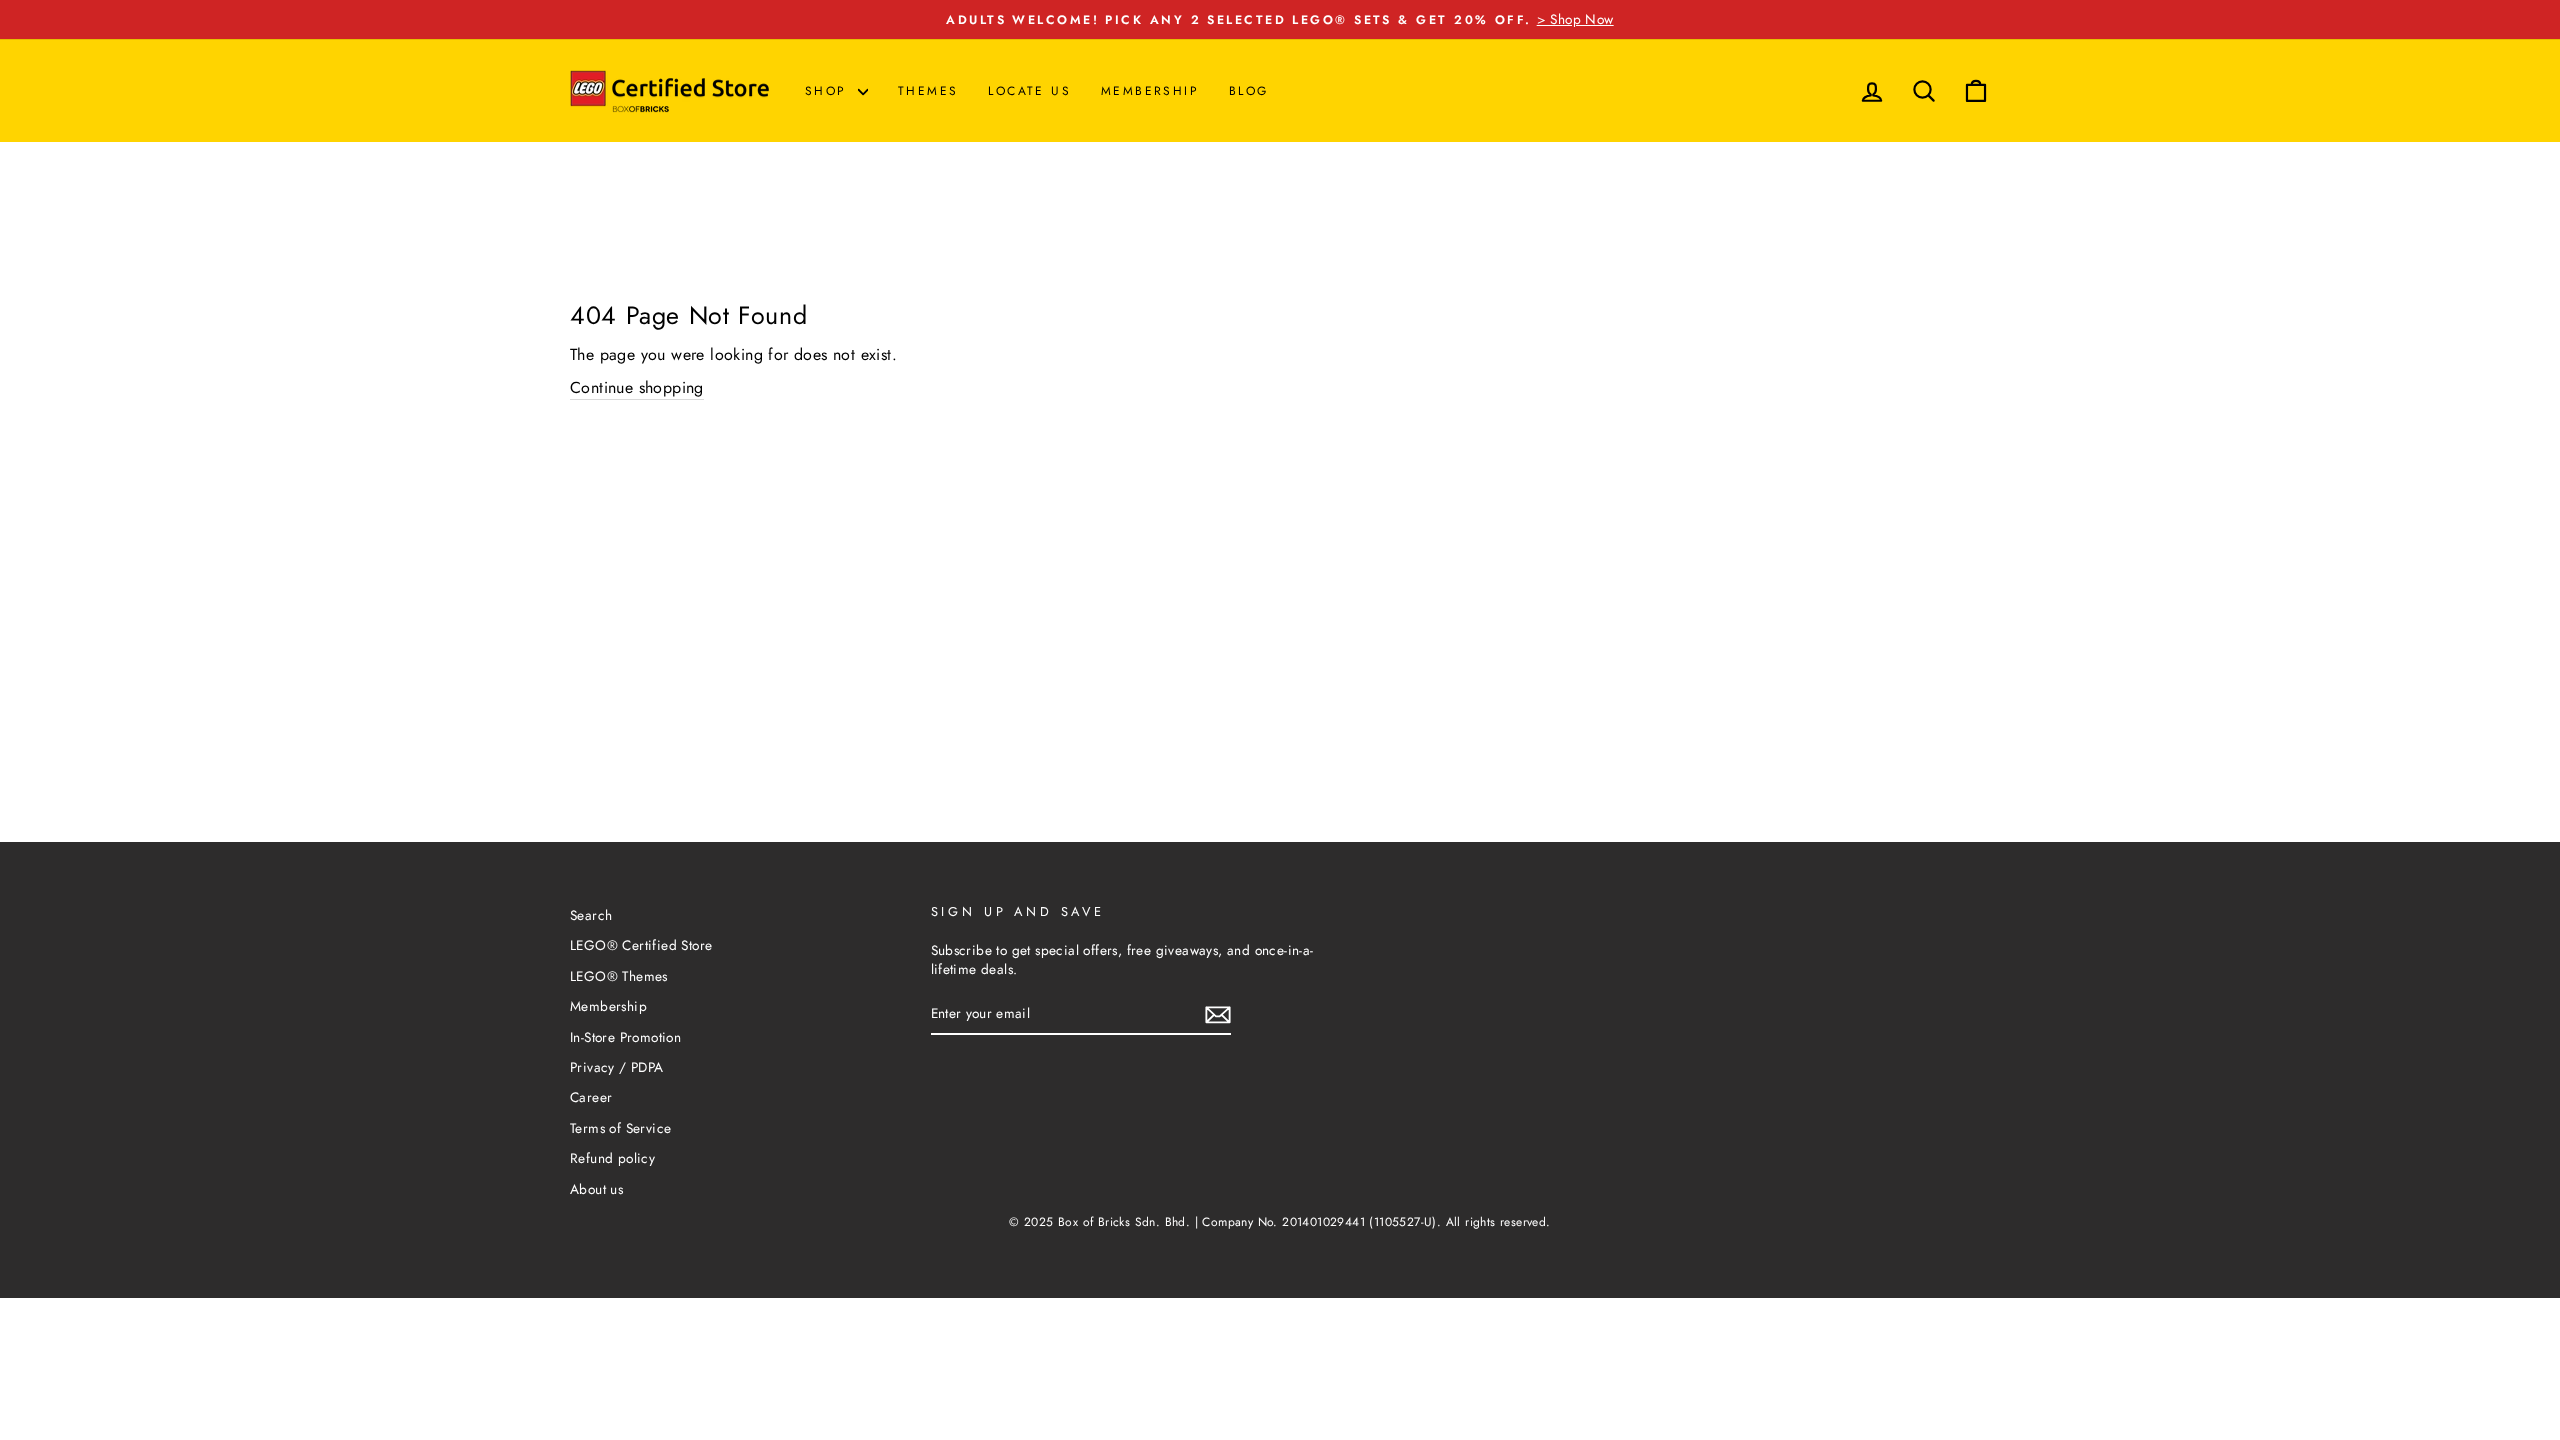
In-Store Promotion (625, 1037)
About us (596, 1189)
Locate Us (1029, 91)
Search (591, 915)
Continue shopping (637, 388)
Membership (1150, 91)
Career (591, 1097)
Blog (1249, 91)
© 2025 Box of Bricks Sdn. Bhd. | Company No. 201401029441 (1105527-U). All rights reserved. (1279, 1222)
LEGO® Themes (619, 976)
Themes (928, 91)
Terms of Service (620, 1128)
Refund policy (612, 1158)
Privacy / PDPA (617, 1067)
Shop (829, 91)
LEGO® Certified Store (641, 945)
